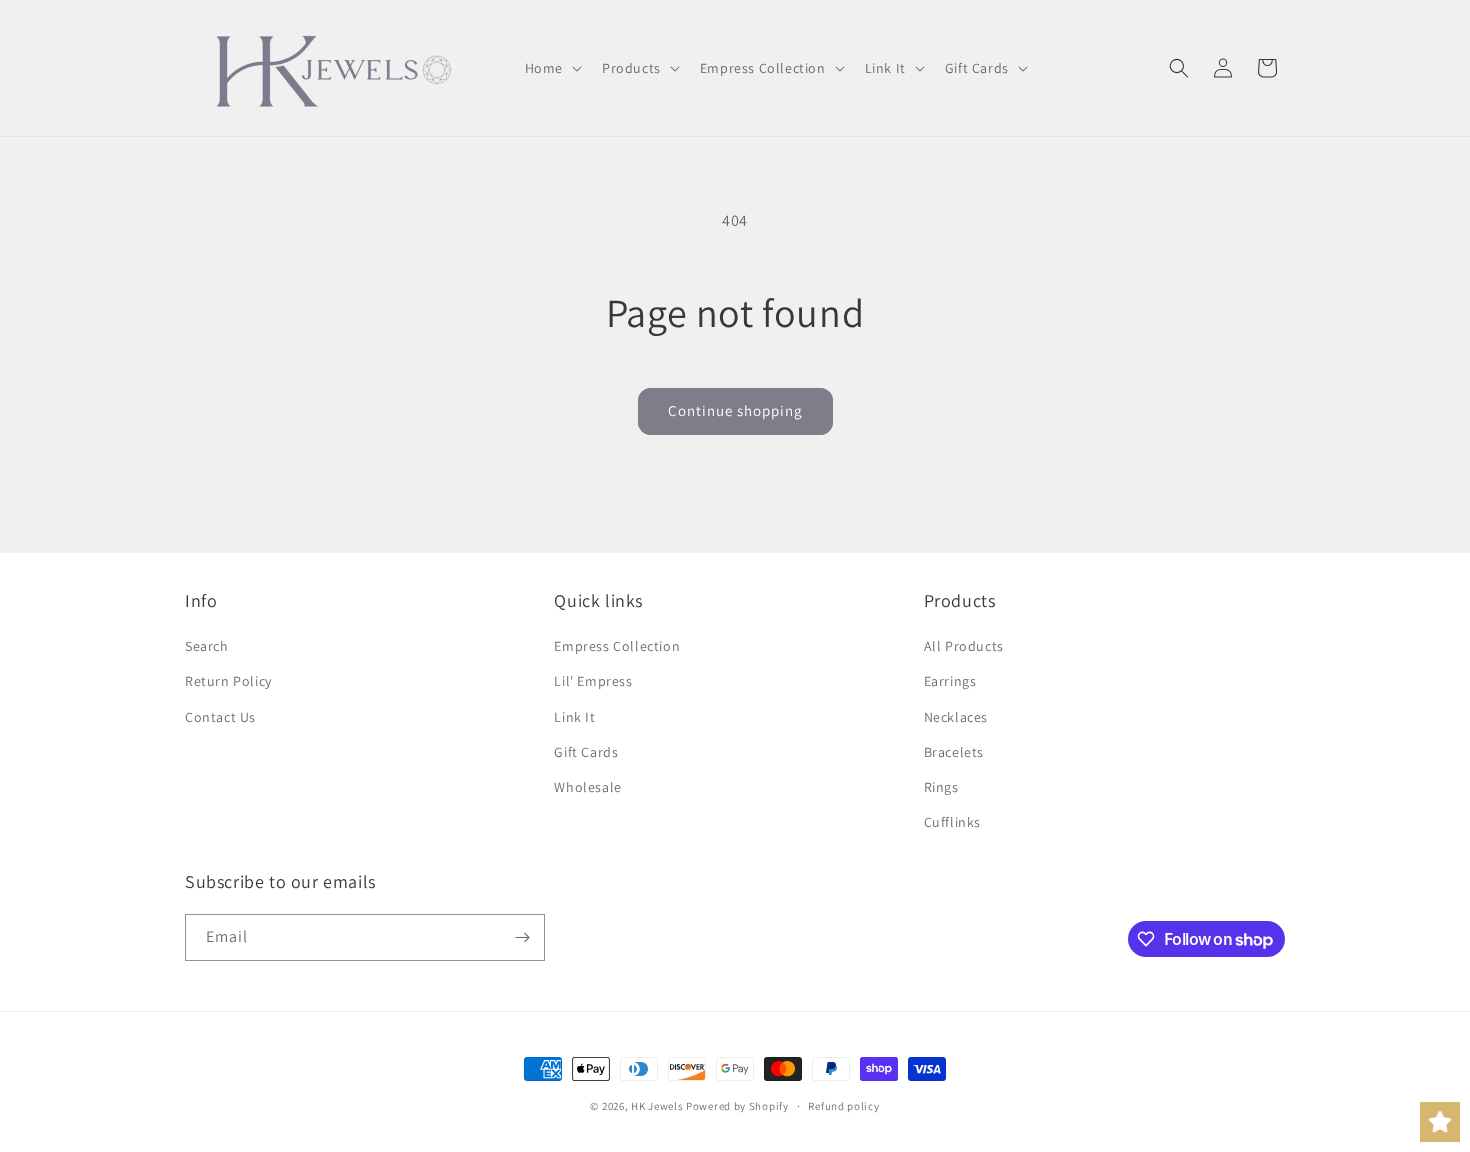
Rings (941, 787)
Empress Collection (617, 646)
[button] (551, 68)
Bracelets (954, 752)
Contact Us (220, 717)
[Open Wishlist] (1440, 1122)
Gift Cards (586, 752)
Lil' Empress (593, 681)
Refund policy (843, 1106)
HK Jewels (657, 1106)
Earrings (950, 681)
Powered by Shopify (737, 1106)
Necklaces (956, 717)
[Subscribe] (522, 937)
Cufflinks (952, 822)
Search (207, 646)
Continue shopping (735, 410)
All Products (964, 646)
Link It (574, 717)
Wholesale (587, 787)
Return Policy (228, 681)
